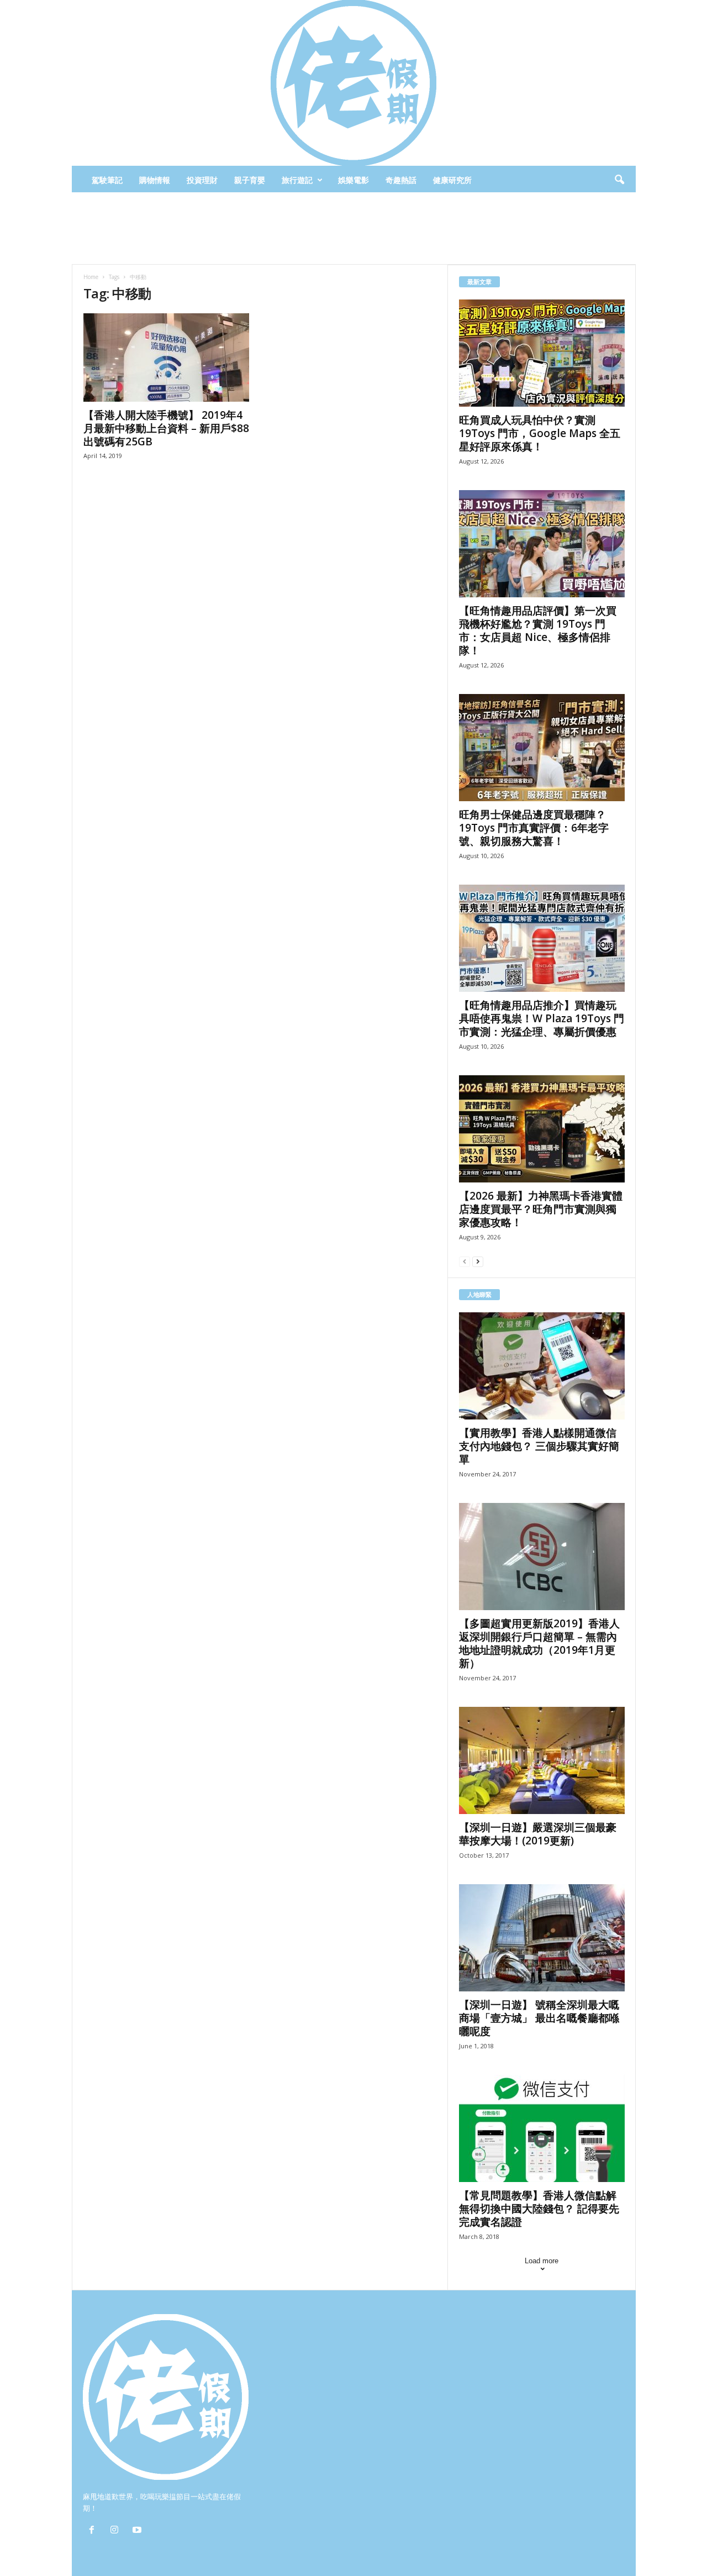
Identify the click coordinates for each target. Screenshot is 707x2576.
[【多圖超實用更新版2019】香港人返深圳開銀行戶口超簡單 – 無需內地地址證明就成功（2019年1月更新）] (542, 1557)
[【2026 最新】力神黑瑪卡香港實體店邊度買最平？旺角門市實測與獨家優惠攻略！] (542, 1129)
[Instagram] (117, 2531)
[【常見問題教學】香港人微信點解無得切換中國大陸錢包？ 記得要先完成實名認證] (542, 2128)
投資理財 (202, 180)
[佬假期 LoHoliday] (354, 83)
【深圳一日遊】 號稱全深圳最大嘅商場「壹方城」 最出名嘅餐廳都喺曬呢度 (539, 2018)
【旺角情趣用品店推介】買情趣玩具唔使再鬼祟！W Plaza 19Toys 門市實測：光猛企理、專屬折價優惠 (542, 1018)
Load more (542, 2261)
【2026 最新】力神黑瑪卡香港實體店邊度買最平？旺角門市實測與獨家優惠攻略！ (541, 1209)
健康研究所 (452, 180)
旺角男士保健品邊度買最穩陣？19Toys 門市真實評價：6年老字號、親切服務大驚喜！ (534, 828)
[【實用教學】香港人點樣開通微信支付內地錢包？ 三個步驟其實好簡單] (542, 1366)
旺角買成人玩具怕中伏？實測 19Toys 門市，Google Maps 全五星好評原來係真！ (540, 433)
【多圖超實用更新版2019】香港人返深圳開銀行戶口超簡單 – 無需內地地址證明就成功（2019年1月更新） (539, 1643)
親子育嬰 (250, 180)
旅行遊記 (297, 180)
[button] (619, 180)
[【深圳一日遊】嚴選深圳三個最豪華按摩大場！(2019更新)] (542, 1760)
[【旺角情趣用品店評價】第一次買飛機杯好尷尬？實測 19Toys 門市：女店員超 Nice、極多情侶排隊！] (542, 544)
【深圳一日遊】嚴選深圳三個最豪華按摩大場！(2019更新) (538, 1834)
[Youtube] (138, 2531)
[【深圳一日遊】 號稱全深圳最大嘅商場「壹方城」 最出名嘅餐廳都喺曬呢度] (542, 1938)
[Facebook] (94, 2531)
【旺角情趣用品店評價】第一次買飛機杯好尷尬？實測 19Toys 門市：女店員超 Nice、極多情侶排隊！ (538, 630)
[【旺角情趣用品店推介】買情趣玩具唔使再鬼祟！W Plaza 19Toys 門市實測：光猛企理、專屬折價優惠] (542, 938)
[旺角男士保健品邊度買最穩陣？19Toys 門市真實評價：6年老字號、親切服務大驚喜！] (542, 748)
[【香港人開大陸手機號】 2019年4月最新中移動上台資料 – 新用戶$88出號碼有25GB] (166, 358)
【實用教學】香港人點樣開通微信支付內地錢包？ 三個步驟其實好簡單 (539, 1446)
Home (91, 277)
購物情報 (155, 180)
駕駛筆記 (107, 180)
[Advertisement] (353, 228)
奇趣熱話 (401, 180)
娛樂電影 (353, 180)
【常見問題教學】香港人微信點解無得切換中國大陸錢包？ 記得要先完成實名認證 (539, 2209)
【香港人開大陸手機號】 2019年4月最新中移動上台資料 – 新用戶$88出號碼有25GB (166, 428)
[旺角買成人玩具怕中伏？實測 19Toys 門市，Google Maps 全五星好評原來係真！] (542, 353)
